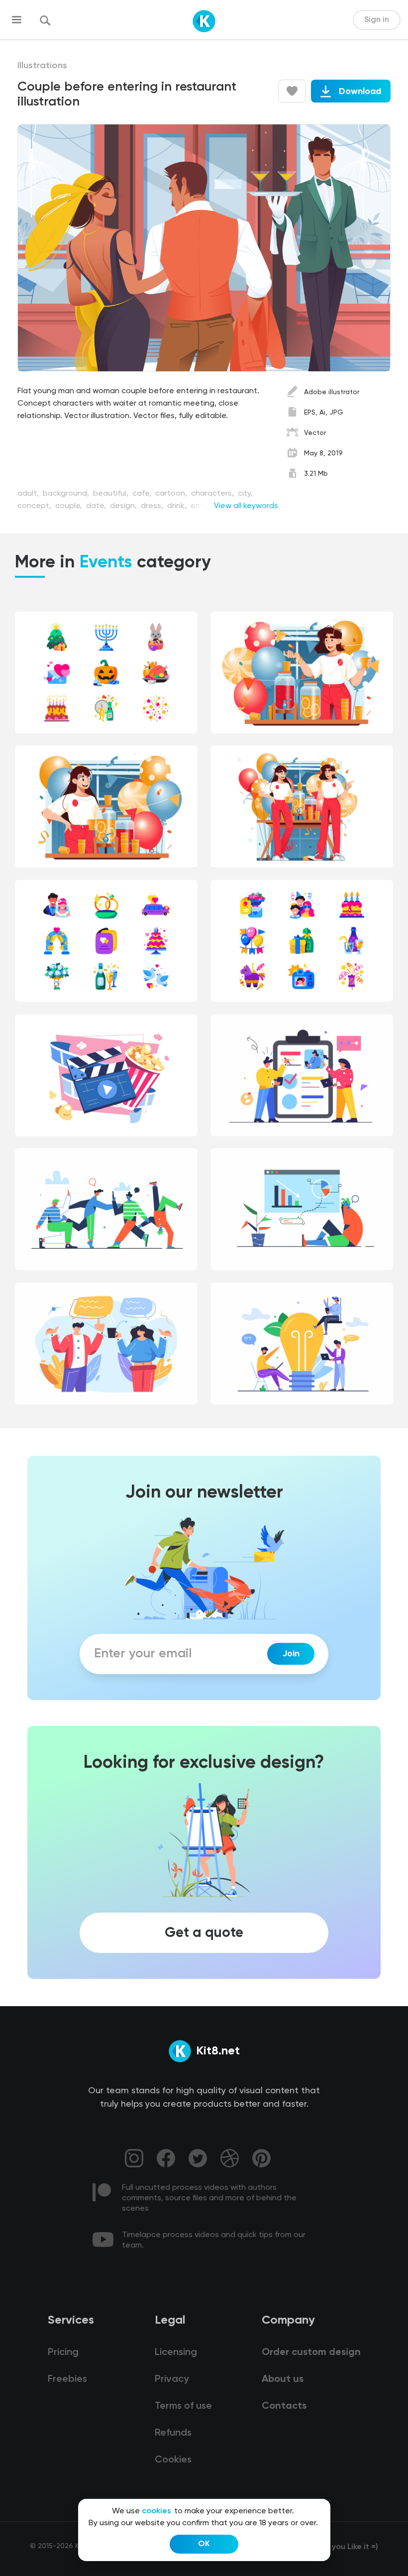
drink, (178, 506)
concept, (35, 506)
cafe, (143, 494)
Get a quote (204, 1932)
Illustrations (42, 66)
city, (245, 494)
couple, (70, 506)
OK (204, 2544)
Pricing (63, 2353)
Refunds (173, 2433)
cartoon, (172, 494)
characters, (213, 494)
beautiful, (112, 494)
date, (97, 506)
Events (106, 563)
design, (124, 506)
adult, (29, 494)
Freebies (67, 2379)
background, (67, 494)
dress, (153, 506)
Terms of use (183, 2406)
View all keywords (246, 506)
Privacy (172, 2379)
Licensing (176, 2353)
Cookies (173, 2460)
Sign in (377, 20)
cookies (156, 2511)
